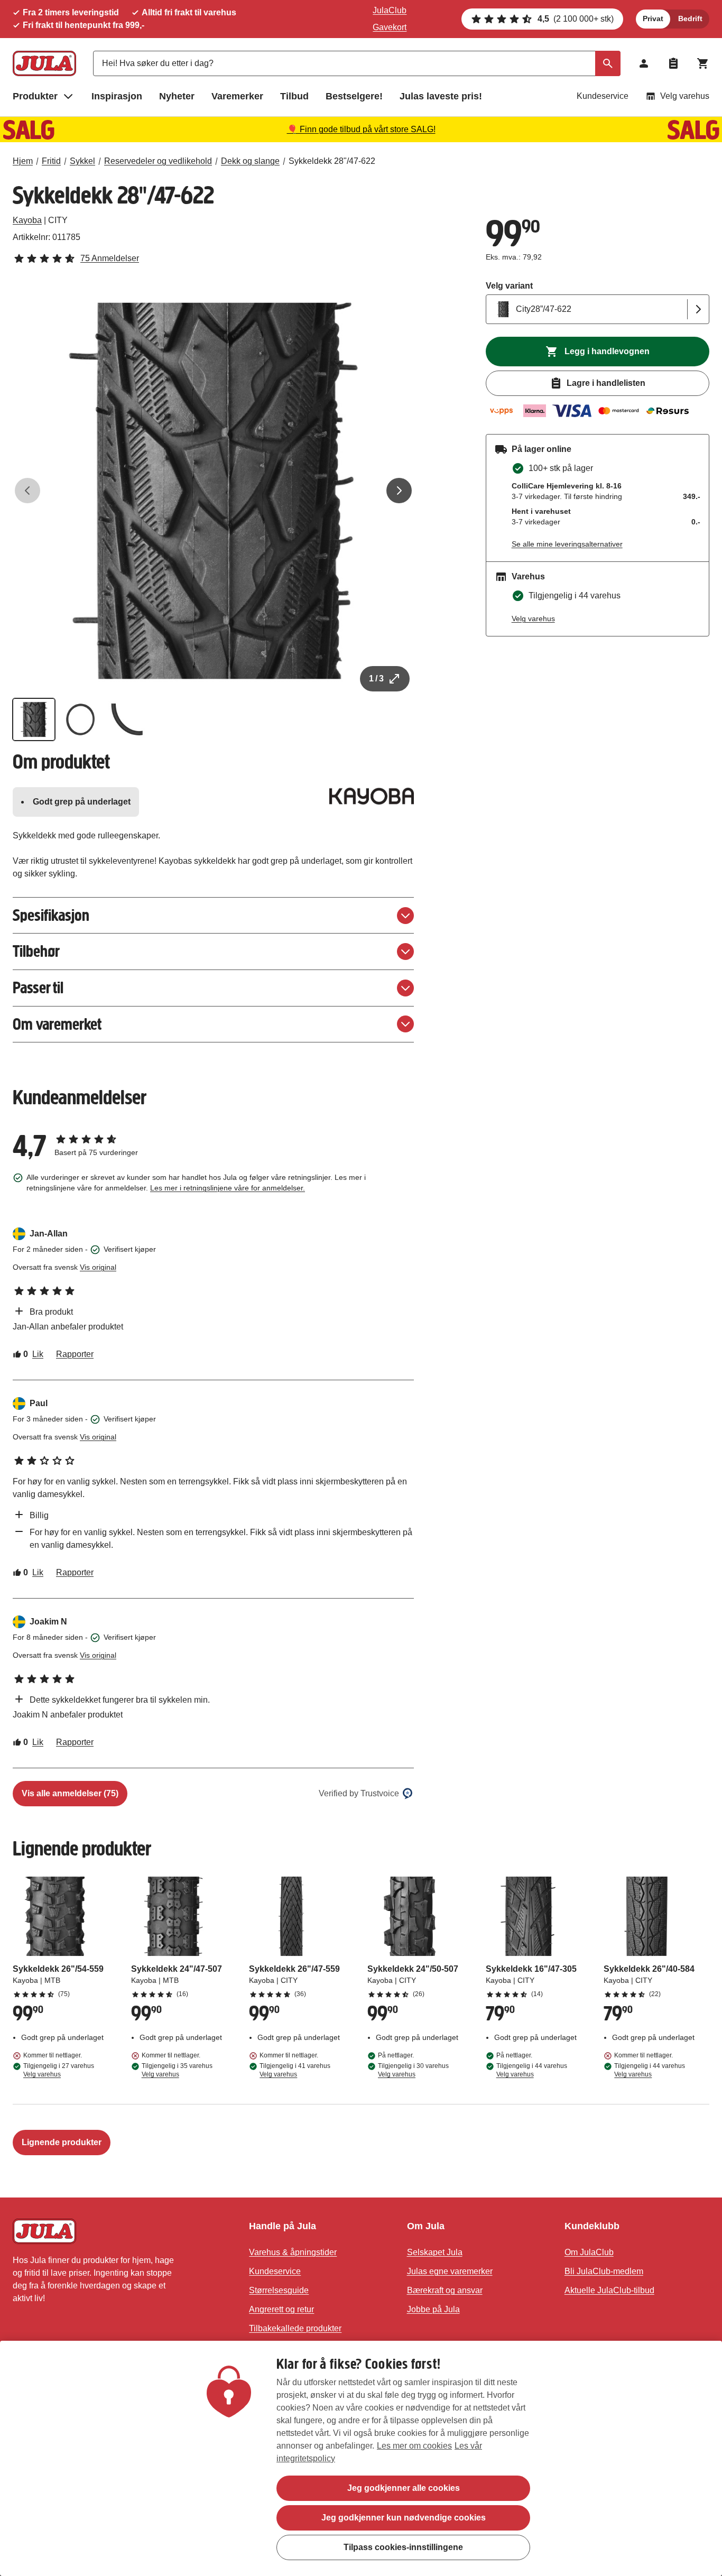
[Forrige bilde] (27, 491)
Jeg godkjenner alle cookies (404, 2488)
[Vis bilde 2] (80, 719)
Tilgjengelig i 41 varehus (295, 2070)
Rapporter (75, 1354)
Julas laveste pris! (441, 96)
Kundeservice (603, 96)
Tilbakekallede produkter (295, 2328)
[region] (361, 2458)
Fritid (51, 161)
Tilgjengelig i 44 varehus (532, 2070)
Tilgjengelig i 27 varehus (59, 2070)
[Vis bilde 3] (127, 719)
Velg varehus (685, 96)
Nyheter (177, 96)
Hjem (23, 161)
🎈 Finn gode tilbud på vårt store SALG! (361, 129)
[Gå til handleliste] (673, 63)
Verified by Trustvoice (359, 1793)
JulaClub (390, 10)
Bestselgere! (354, 96)
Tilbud (294, 96)
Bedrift (690, 19)
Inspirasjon (117, 96)
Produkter (35, 96)
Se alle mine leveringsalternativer (567, 544)
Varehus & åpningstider (293, 2252)
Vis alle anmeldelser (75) (70, 1793)
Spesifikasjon (51, 915)
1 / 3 (376, 678)
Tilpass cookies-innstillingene (403, 2547)
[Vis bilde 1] (34, 719)
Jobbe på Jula (433, 2309)
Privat (653, 19)
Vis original (98, 1267)
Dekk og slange (250, 161)
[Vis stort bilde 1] (213, 491)
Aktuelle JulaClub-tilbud (609, 2290)
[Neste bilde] (399, 491)
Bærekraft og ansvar (445, 2290)
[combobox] (357, 63)
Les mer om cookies (414, 2446)
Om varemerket (57, 1024)
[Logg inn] (644, 63)
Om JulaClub (589, 2252)
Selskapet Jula (435, 2252)
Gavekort (390, 27)
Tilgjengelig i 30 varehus (413, 2070)
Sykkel (82, 161)
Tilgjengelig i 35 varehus (177, 2070)
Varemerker (237, 96)
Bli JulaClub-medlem (604, 2271)
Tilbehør (36, 951)
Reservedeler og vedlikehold (158, 161)
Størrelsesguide (279, 2290)
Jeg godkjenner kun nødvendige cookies (404, 2518)
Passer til (38, 988)
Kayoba (27, 220)
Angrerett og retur (281, 2309)
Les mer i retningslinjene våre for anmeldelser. (228, 1188)
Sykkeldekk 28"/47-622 (332, 161)
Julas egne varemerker (450, 2271)
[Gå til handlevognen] (703, 63)
